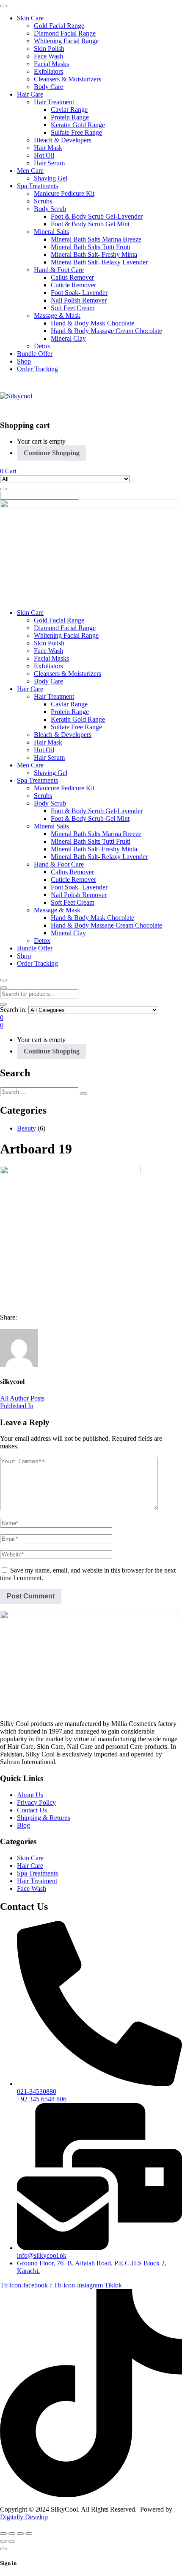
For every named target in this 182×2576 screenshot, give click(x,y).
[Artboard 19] (3, 1325)
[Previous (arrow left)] (3, 2541)
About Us (30, 1795)
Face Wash (32, 1888)
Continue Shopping (52, 453)
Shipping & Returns (44, 1818)
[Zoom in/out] (3, 2534)
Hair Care (30, 1866)
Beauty (26, 1128)
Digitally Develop (24, 2517)
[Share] (20, 2534)
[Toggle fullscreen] (12, 2534)
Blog (23, 1825)
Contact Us (32, 1810)
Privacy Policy (36, 1802)
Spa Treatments (37, 1873)
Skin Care (30, 1858)
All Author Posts (22, 1398)
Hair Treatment (37, 1881)
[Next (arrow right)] (12, 2541)
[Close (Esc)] (29, 2534)
